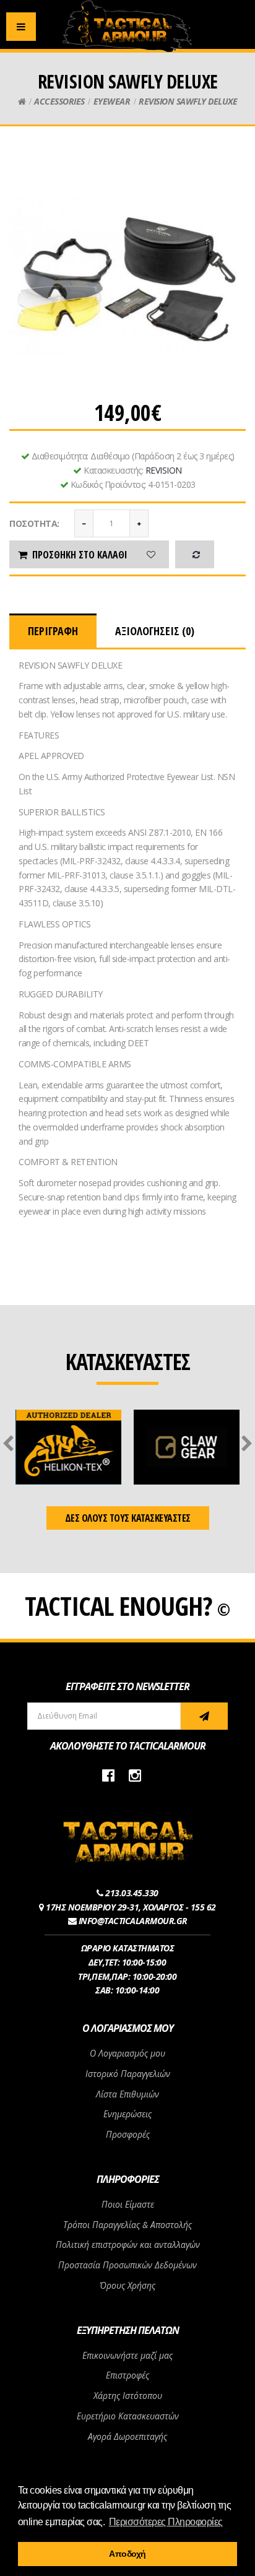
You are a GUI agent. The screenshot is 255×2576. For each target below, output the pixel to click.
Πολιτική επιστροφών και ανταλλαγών (128, 2244)
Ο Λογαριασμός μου (127, 2053)
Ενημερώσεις (127, 2114)
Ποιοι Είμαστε (128, 2204)
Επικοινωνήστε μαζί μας (127, 2355)
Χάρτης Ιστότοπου (128, 2396)
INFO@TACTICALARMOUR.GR (133, 1921)
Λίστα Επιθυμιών (127, 2094)
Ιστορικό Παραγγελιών (128, 2074)
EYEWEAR (112, 101)
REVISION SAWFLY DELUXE (188, 101)
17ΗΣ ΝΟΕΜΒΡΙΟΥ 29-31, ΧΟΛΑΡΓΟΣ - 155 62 (131, 1907)
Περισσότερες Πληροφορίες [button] (166, 2522)
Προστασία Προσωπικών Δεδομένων (127, 2265)
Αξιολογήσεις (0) (155, 631)
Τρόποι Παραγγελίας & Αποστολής (127, 2225)
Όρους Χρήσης (127, 2285)
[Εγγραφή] (204, 1716)
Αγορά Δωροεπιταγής (127, 2436)
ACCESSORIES (59, 101)
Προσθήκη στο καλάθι (80, 555)
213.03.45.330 (132, 1893)
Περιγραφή (53, 631)
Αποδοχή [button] (127, 2554)
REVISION (164, 470)
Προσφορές (128, 2134)
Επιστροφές (127, 2375)
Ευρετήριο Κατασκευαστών (128, 2416)
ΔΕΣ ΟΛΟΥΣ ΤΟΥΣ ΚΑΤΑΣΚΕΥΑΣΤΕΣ (128, 1518)
